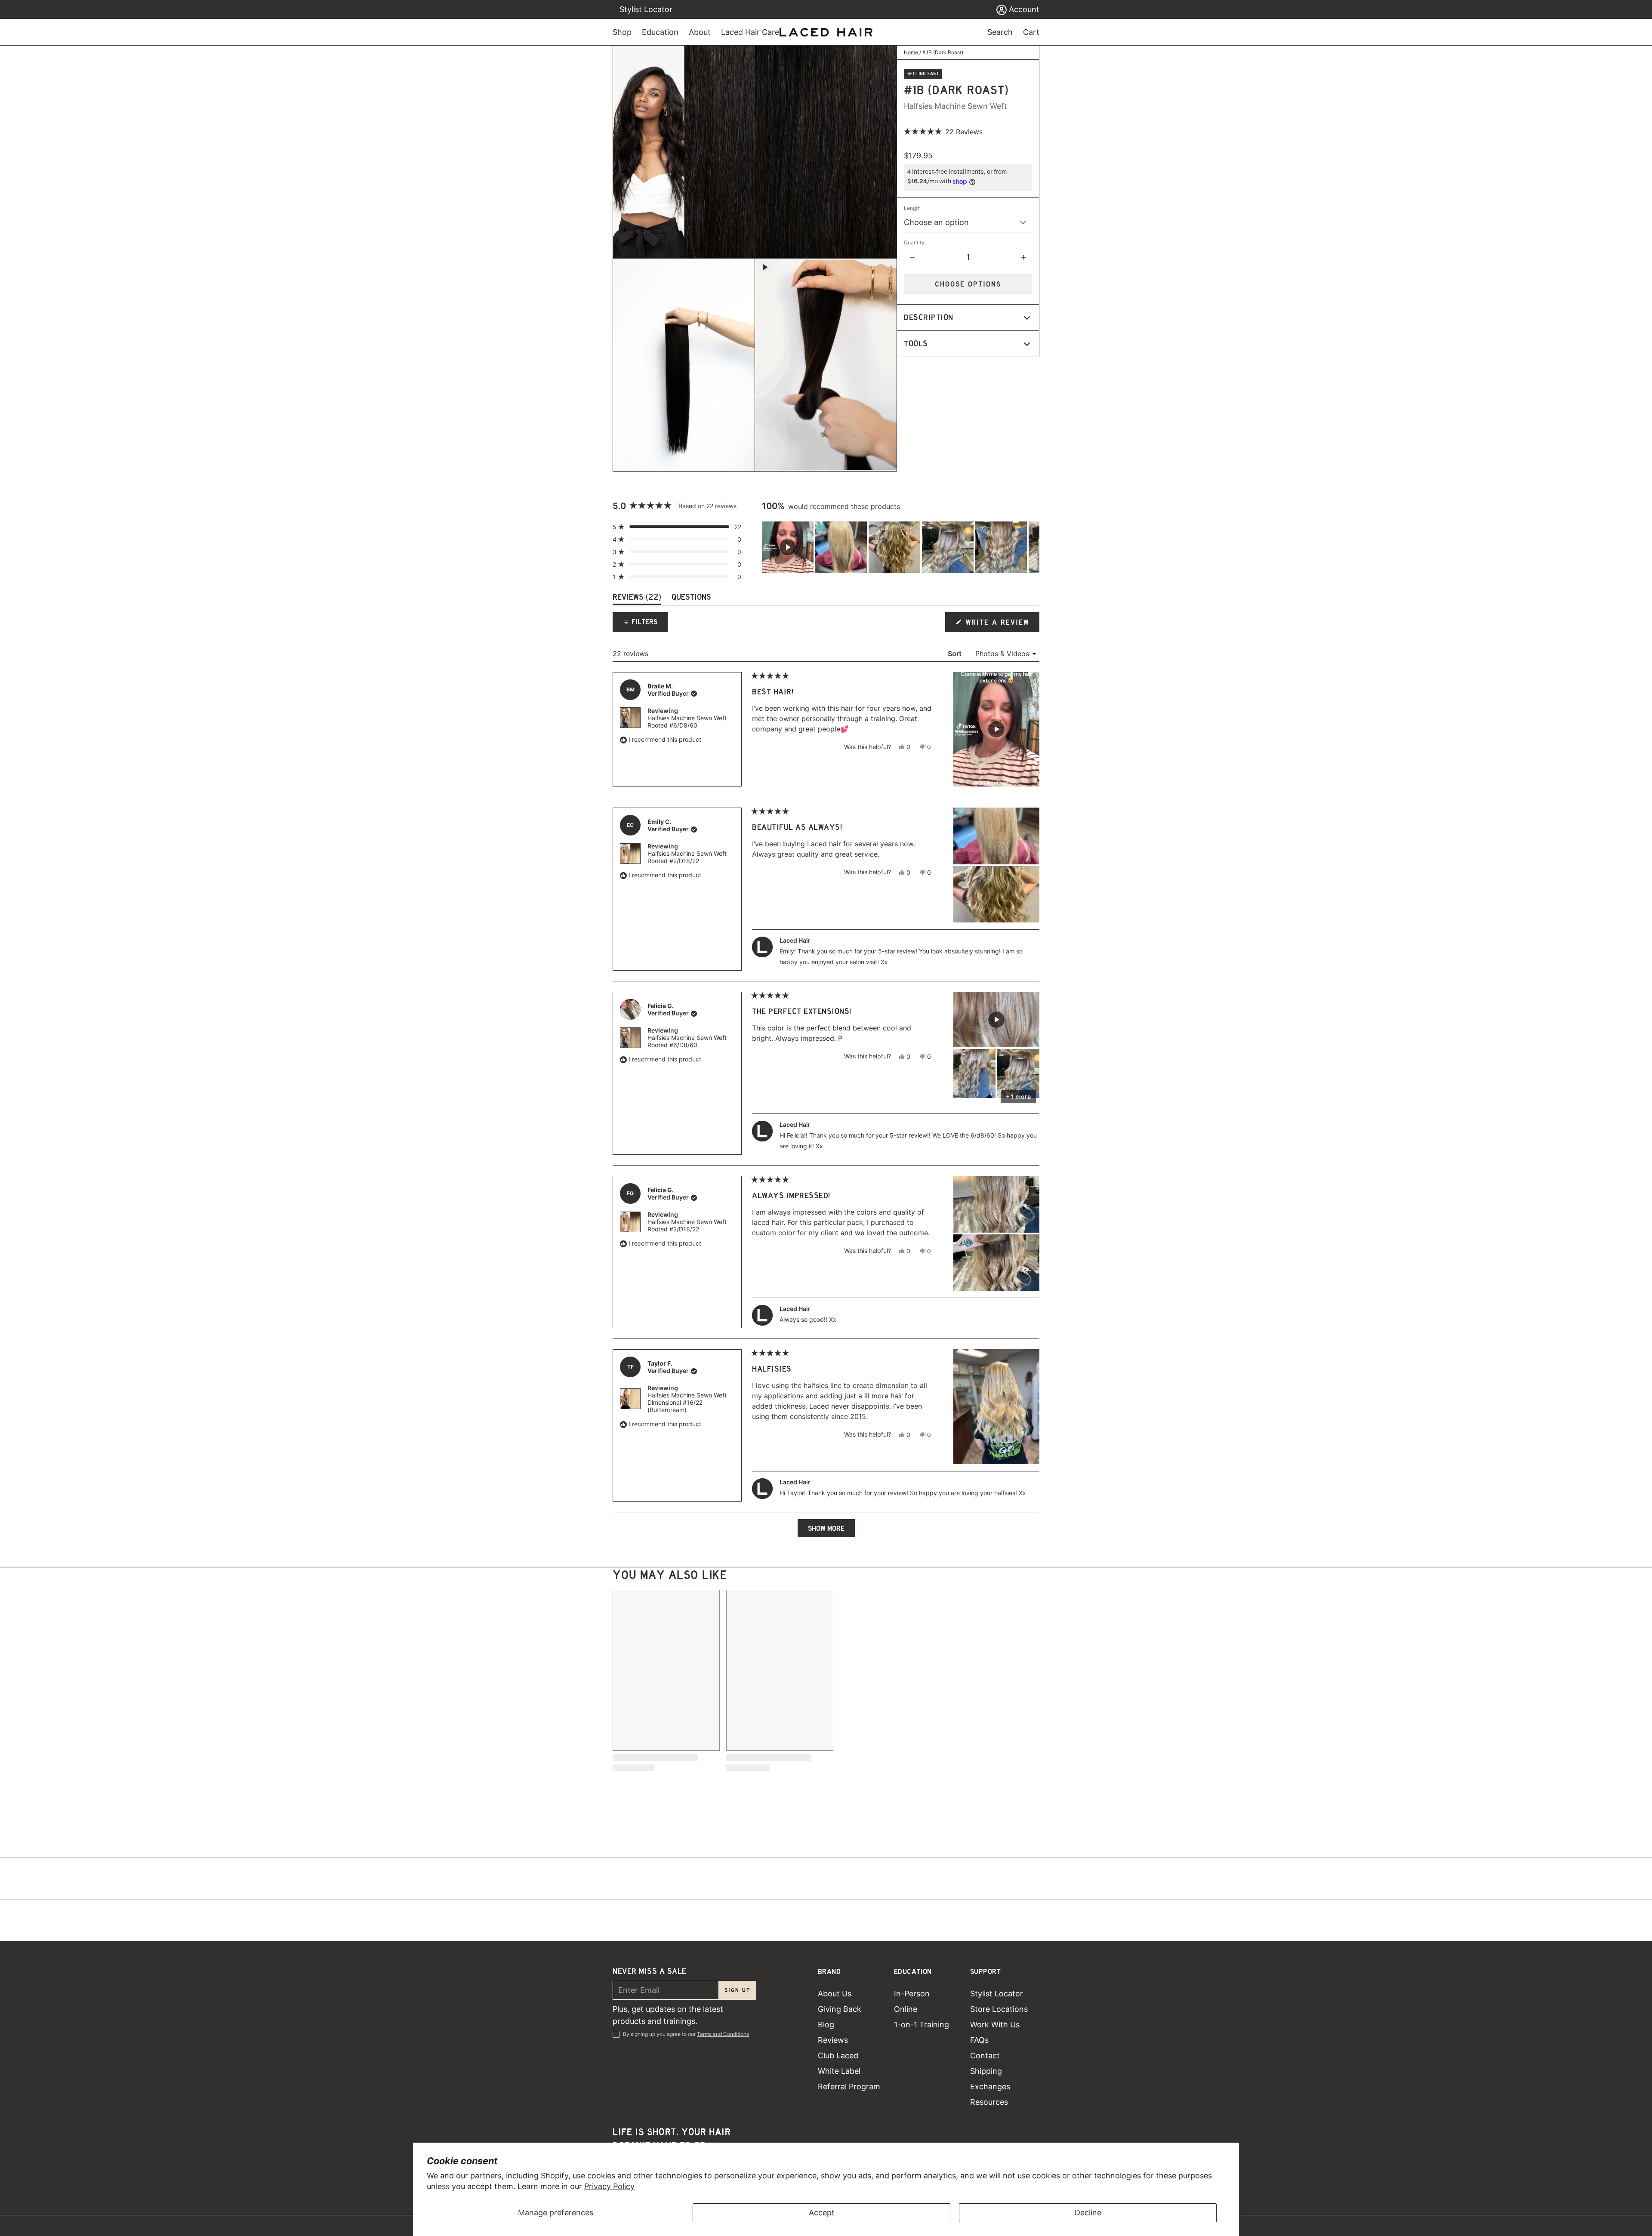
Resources (989, 2102)
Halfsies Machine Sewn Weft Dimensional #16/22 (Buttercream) (687, 1402)
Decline (1088, 2213)
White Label (839, 2071)
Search (1000, 32)
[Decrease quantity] (912, 257)
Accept (822, 2213)
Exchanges (990, 2086)
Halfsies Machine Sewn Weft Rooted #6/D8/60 (687, 722)
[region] (901, 547)
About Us (835, 1994)
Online (906, 2009)
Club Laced (838, 2056)
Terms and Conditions (723, 2034)
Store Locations (999, 2009)
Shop (622, 32)
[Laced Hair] (826, 32)
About (700, 32)
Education (660, 32)
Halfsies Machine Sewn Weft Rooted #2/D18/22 (687, 857)
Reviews (833, 2040)
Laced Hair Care (750, 32)
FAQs (979, 2040)
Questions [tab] (691, 599)
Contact (985, 2056)
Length (912, 208)
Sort (955, 654)
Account (1023, 9)
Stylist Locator (646, 9)
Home (911, 52)
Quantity (914, 242)
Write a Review (998, 625)
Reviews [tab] (637, 599)
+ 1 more (1018, 1096)
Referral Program (849, 2086)
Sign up (738, 1990)
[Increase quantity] (1023, 257)
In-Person (912, 1994)
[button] (943, 132)
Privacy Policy (609, 2186)
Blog (826, 2025)
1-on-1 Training (922, 2025)
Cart (1031, 32)
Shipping (986, 2071)
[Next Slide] (1032, 547)
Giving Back (840, 2009)
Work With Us (995, 2025)
